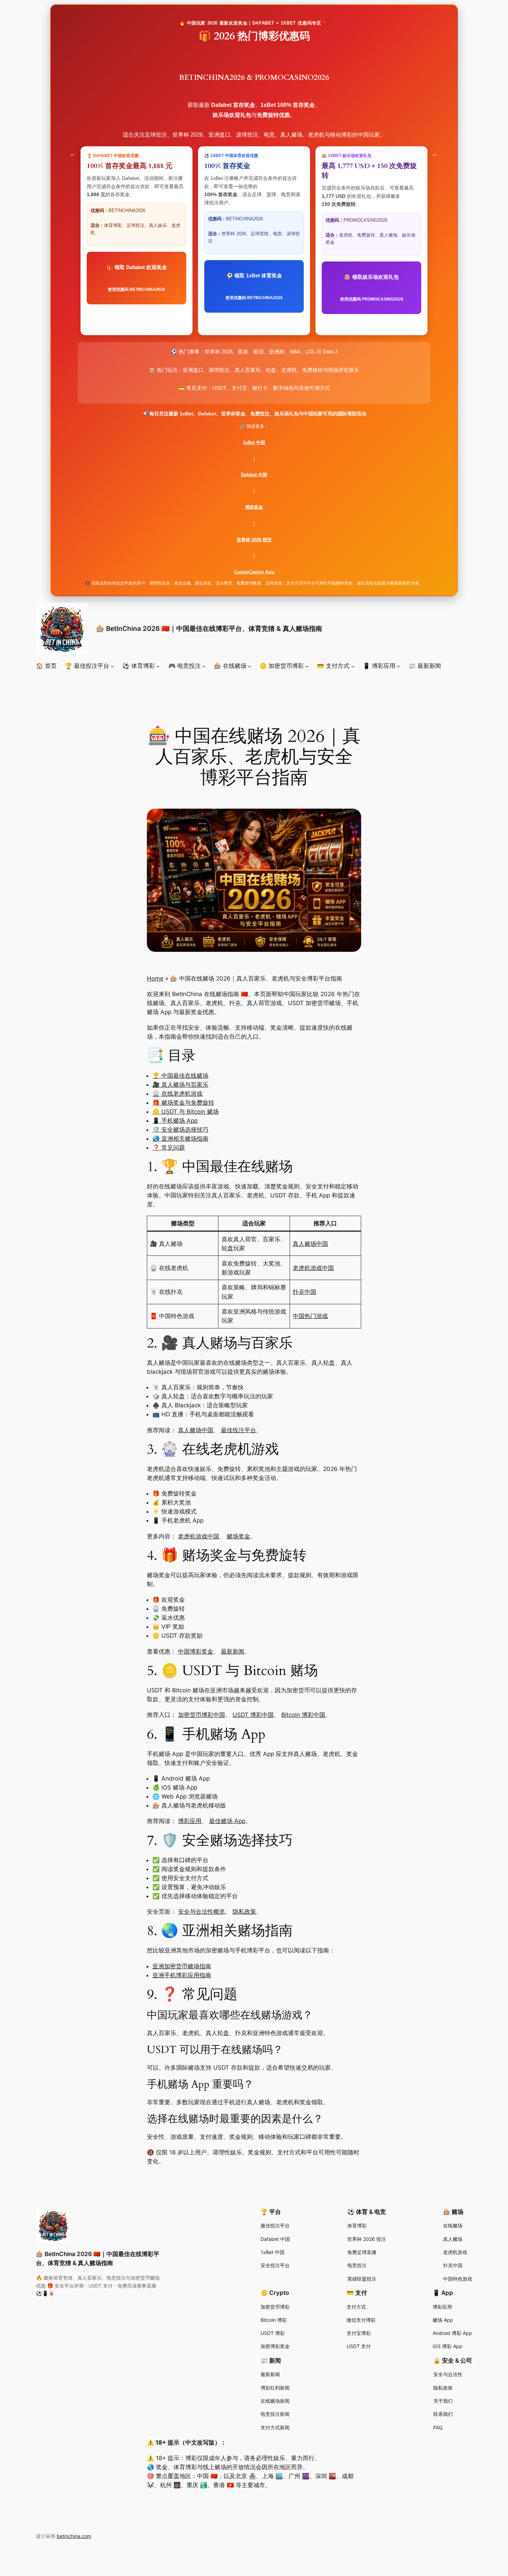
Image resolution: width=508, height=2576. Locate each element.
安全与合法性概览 (201, 1912)
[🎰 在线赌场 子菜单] (250, 666)
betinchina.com (74, 2536)
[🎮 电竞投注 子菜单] (204, 666)
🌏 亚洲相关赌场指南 (180, 1139)
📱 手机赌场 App (175, 1121)
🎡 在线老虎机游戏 (177, 1094)
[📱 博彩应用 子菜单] (398, 666)
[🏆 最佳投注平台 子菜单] (112, 666)
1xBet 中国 (254, 443)
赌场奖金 (238, 1536)
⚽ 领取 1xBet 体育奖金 (254, 286)
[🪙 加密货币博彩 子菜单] (307, 666)
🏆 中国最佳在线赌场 (180, 1076)
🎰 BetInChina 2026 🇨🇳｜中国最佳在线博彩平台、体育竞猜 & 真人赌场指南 (209, 628)
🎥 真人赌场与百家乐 (180, 1085)
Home (155, 978)
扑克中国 (304, 1292)
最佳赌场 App (227, 1821)
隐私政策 (244, 1912)
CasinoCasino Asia (254, 572)
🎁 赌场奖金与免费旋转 (183, 1103)
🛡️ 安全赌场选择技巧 (180, 1130)
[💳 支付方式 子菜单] (353, 666)
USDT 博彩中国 (253, 1715)
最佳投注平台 (238, 1430)
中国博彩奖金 (196, 1652)
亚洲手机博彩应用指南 (182, 1975)
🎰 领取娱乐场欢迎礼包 (372, 288)
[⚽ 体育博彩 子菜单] (158, 666)
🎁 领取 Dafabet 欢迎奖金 (137, 278)
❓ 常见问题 (169, 1148)
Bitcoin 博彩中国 (303, 1715)
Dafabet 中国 (254, 475)
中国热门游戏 (310, 1316)
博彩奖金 (254, 507)
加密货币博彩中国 (201, 1715)
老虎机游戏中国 (313, 1268)
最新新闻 (233, 1652)
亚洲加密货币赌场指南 (182, 1966)
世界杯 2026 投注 (254, 540)
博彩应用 (190, 1821)
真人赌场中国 (310, 1244)
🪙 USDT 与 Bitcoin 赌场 (186, 1112)
